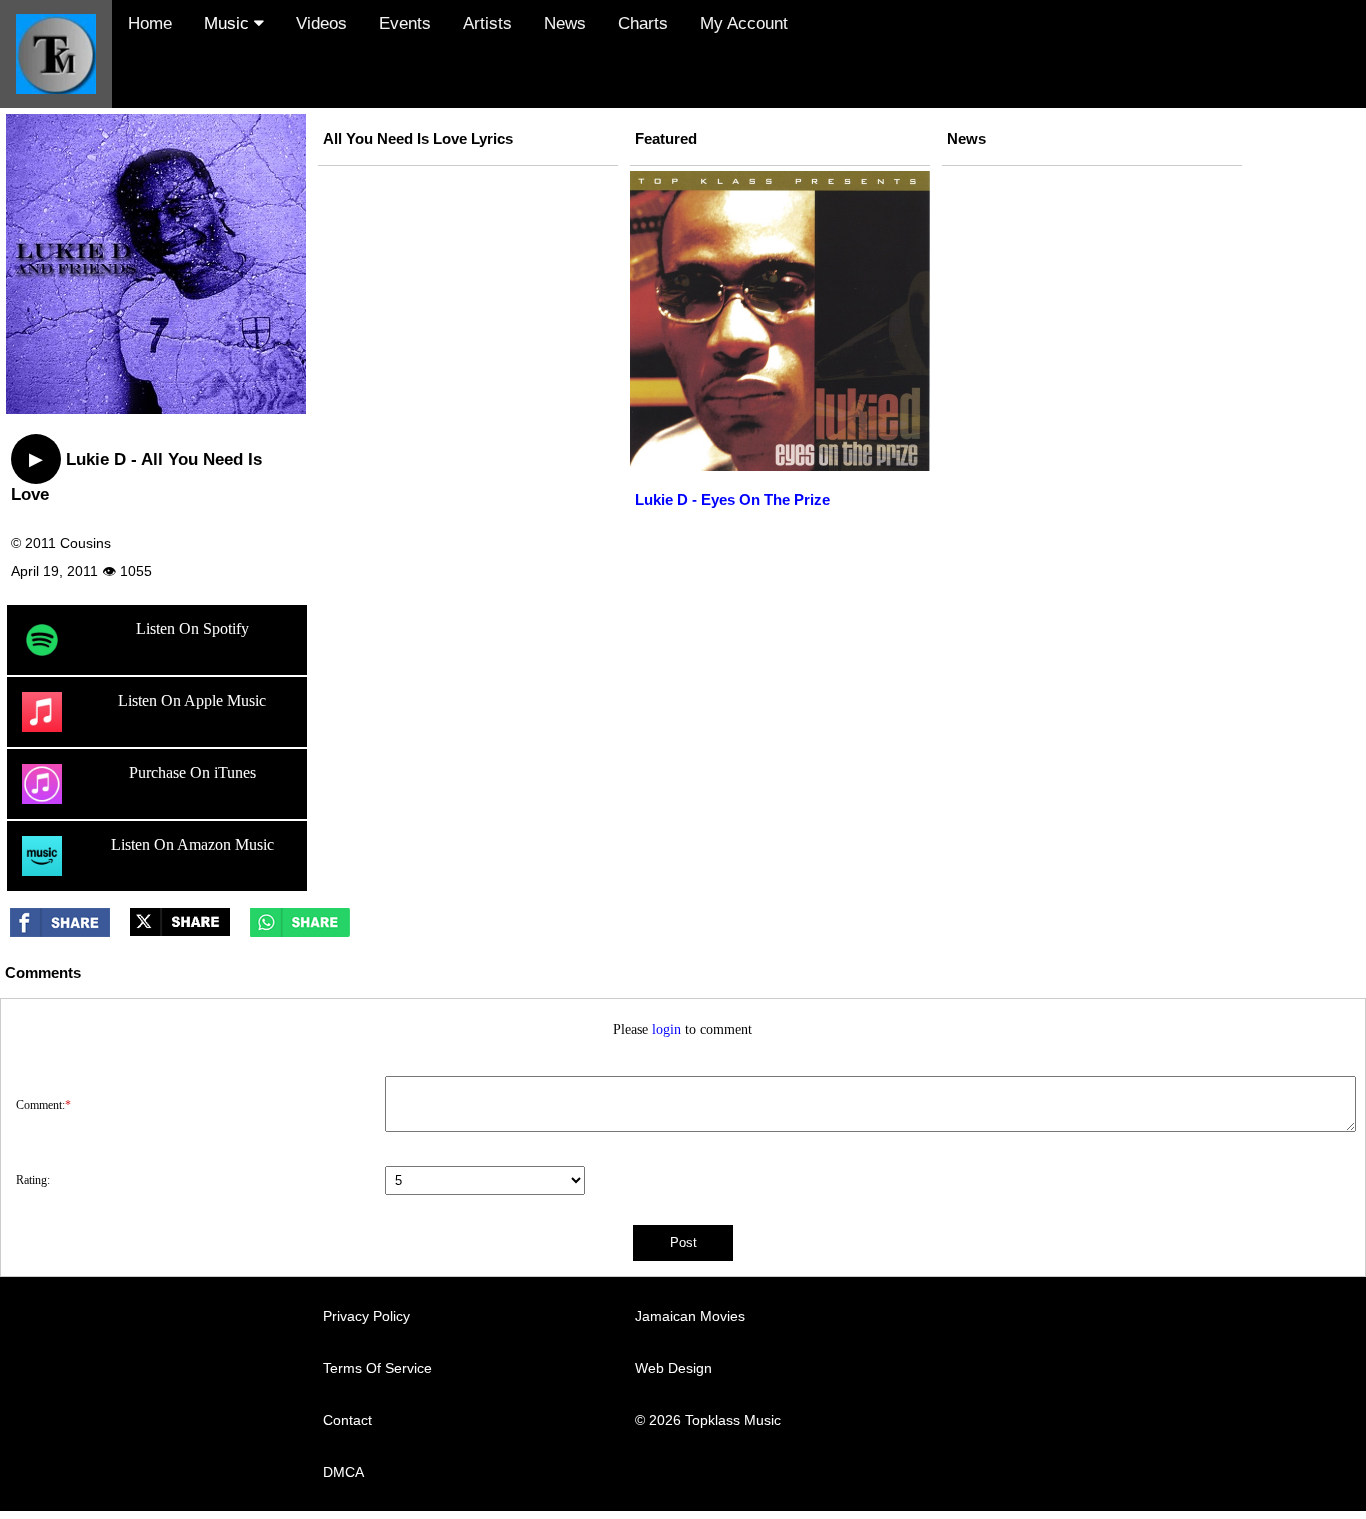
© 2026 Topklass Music (708, 1420)
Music (229, 23)
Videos (321, 23)
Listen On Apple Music (192, 700)
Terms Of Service (377, 1368)
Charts (643, 23)
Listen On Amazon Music (192, 844)
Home (150, 23)
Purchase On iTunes (192, 772)
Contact (347, 1420)
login (666, 1029)
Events (405, 23)
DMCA (343, 1472)
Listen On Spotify (192, 628)
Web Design (673, 1368)
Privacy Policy (366, 1316)
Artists (487, 23)
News (565, 23)
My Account (744, 23)
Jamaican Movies (690, 1316)
